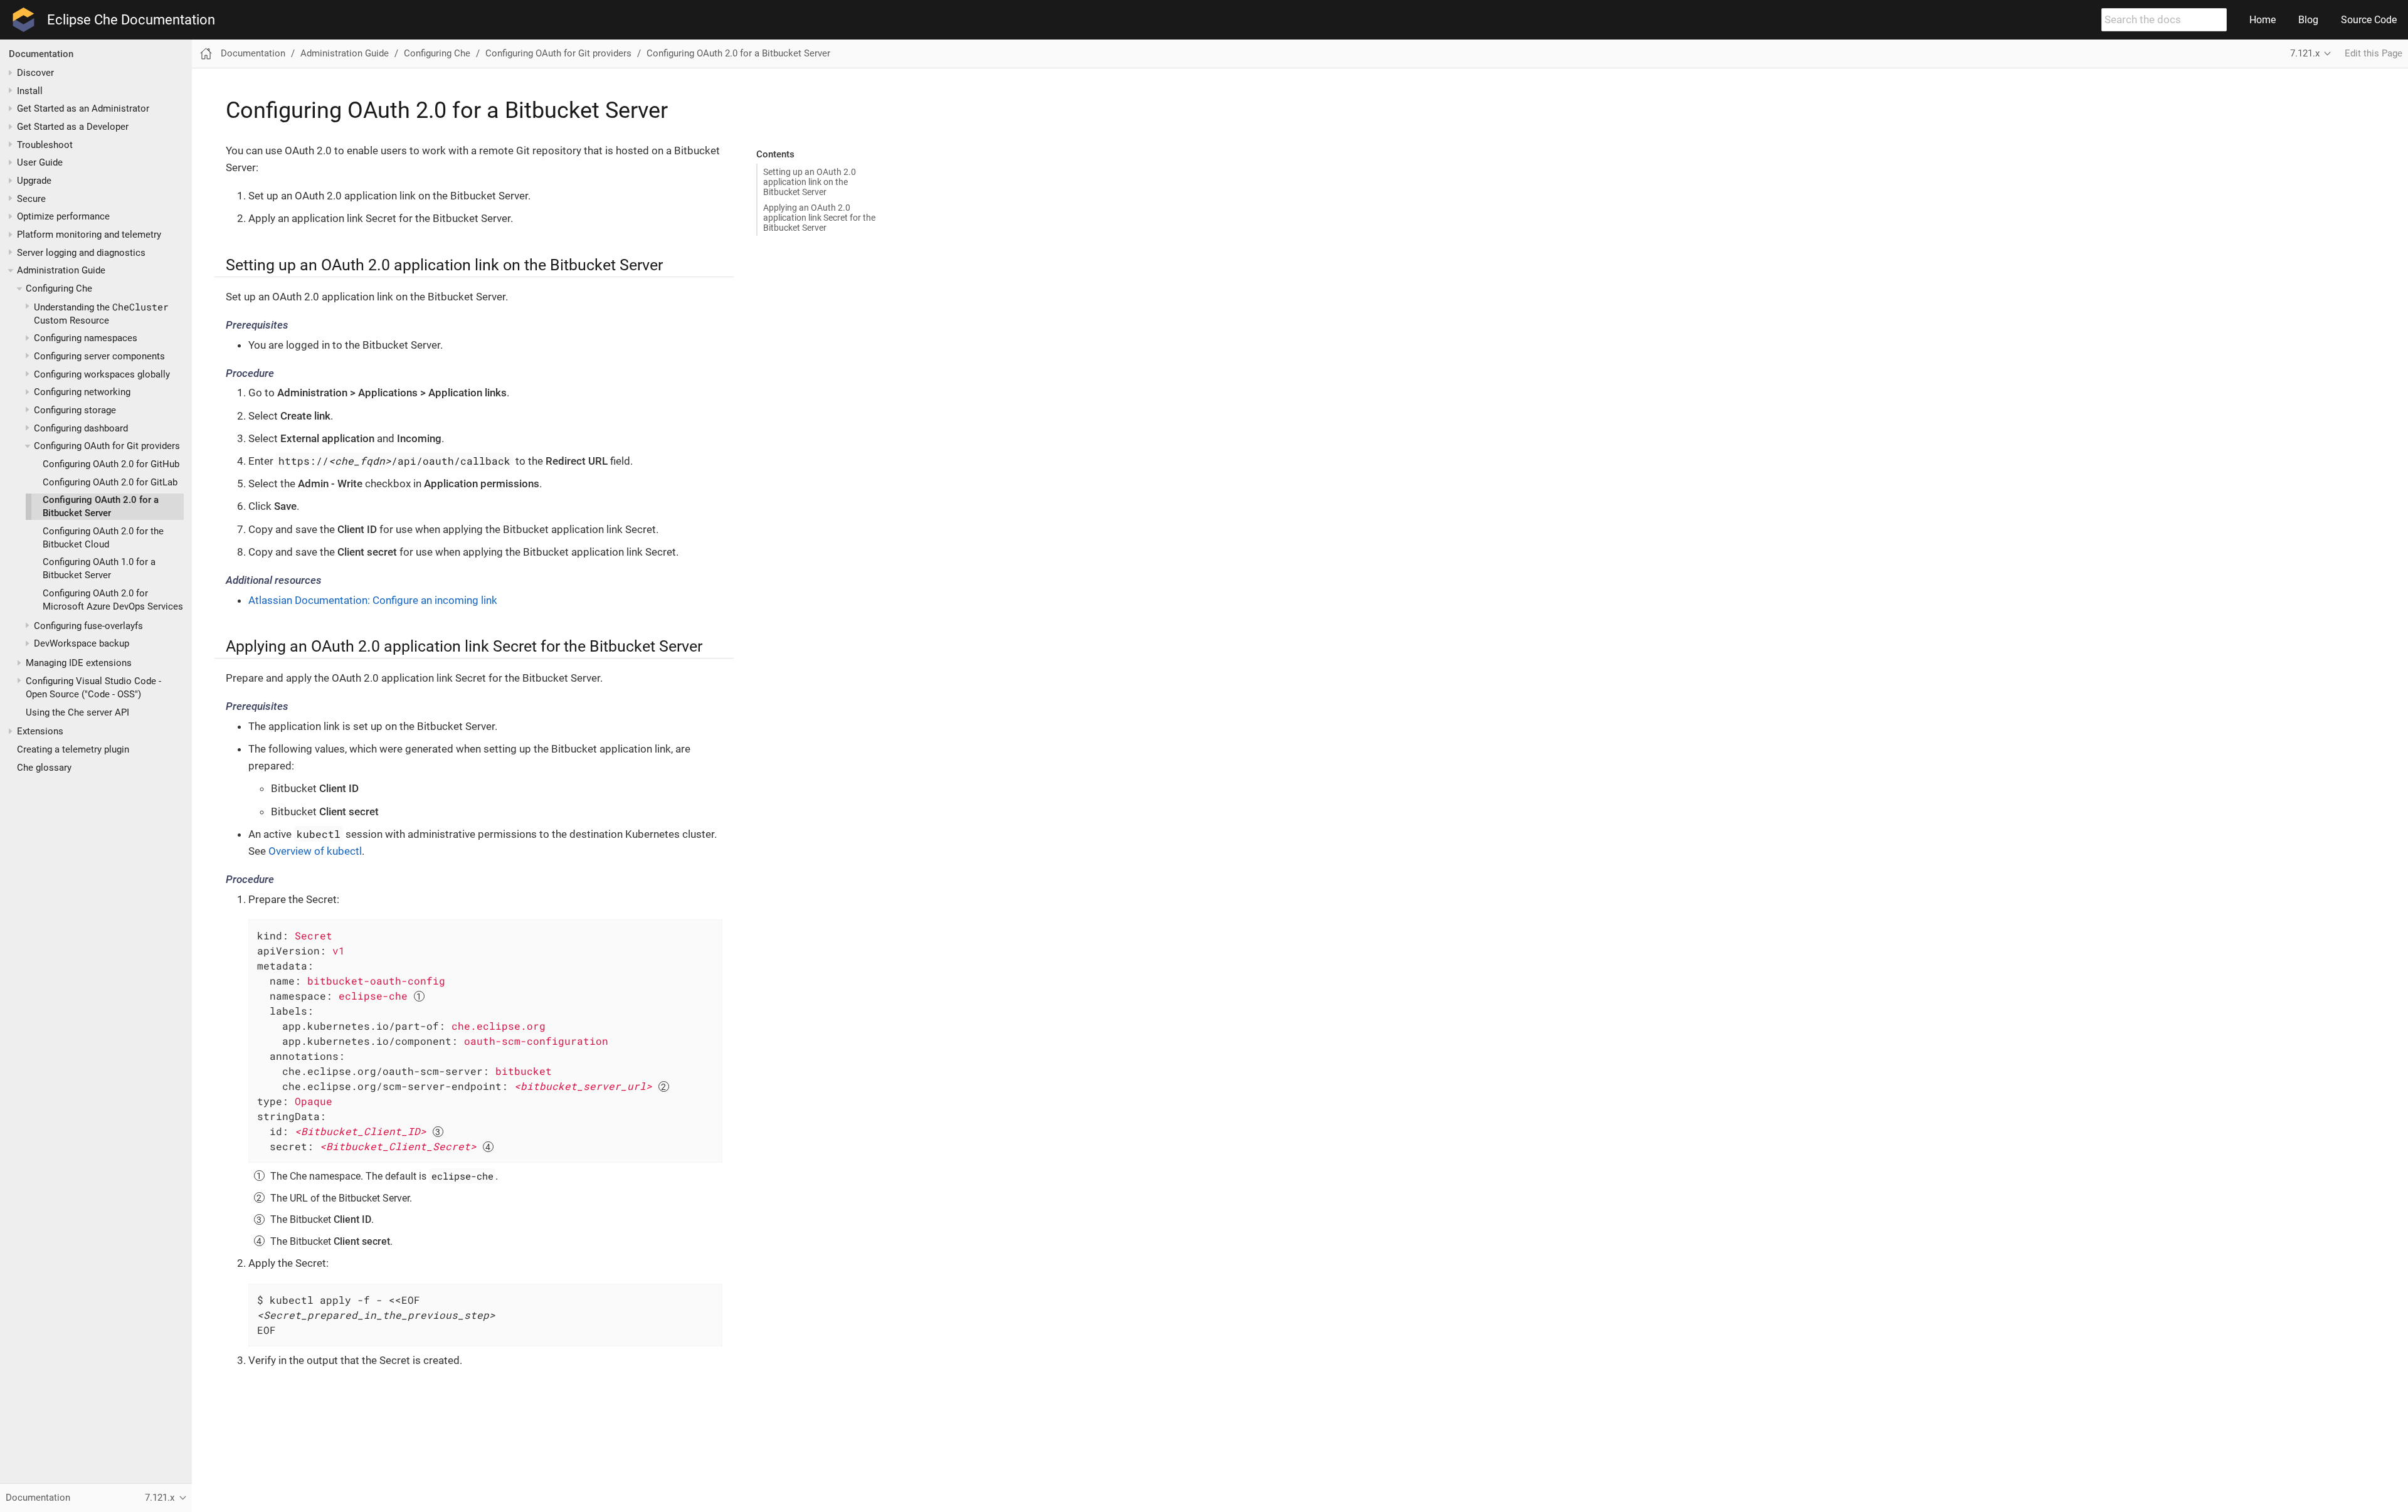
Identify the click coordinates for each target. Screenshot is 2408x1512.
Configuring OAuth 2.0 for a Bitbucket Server (738, 53)
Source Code (2369, 20)
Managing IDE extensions (79, 663)
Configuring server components (99, 356)
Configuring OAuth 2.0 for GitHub (111, 464)
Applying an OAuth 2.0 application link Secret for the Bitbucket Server (819, 218)
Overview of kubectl (315, 851)
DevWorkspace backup (82, 644)
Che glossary (44, 768)
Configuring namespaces (86, 339)
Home (2263, 20)
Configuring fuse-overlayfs (88, 626)
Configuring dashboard (81, 428)
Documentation (41, 54)
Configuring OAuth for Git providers (107, 446)
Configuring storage (75, 410)
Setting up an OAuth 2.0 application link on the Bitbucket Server (810, 182)
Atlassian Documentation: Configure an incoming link (373, 600)
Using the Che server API (77, 712)
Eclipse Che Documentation (131, 20)
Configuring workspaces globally (102, 374)
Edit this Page (2374, 53)
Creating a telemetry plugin (73, 749)
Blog (2308, 20)
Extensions (40, 732)
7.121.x (2305, 53)
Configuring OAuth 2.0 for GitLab (110, 482)
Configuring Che (59, 288)
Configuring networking (82, 393)
